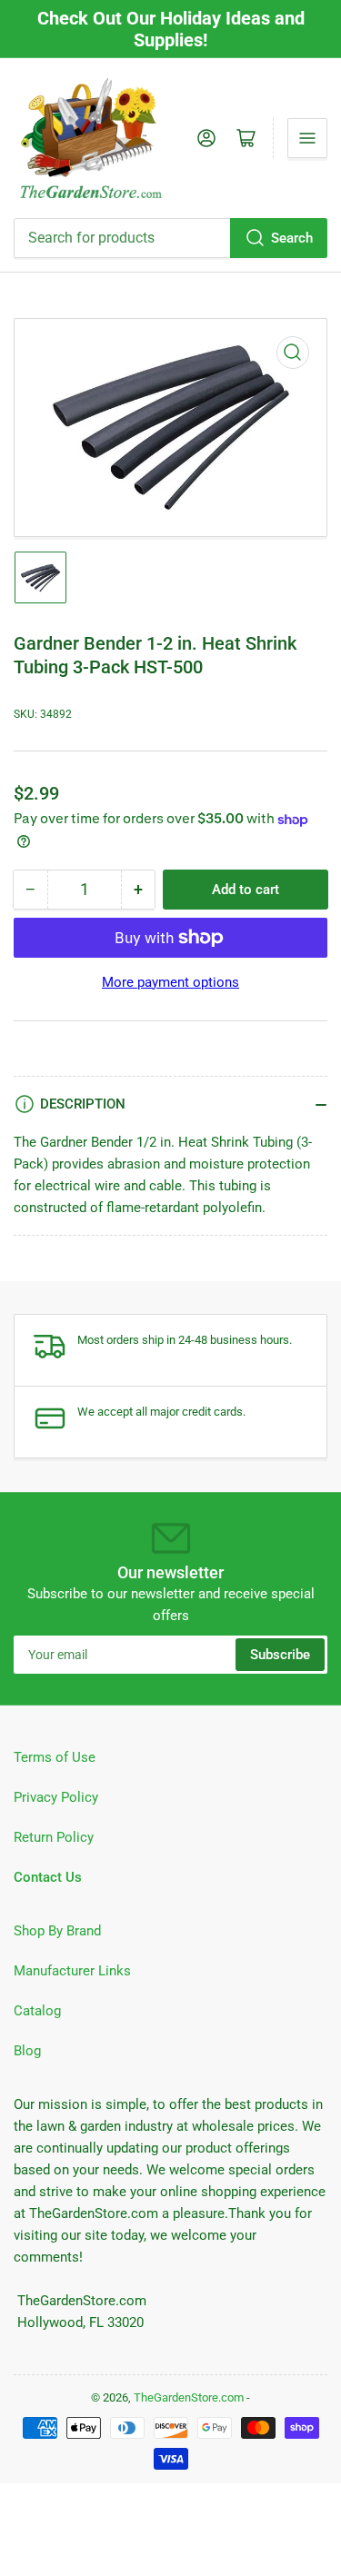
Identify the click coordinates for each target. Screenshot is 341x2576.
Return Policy (54, 1837)
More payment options (170, 982)
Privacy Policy (56, 1797)
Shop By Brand (57, 1931)
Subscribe (280, 1655)
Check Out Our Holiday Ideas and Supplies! (171, 29)
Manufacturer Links (72, 1971)
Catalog (37, 2011)
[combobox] (170, 238)
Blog (27, 2051)
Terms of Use (55, 1757)
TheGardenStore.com (189, 2397)
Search (292, 238)
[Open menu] (307, 138)
